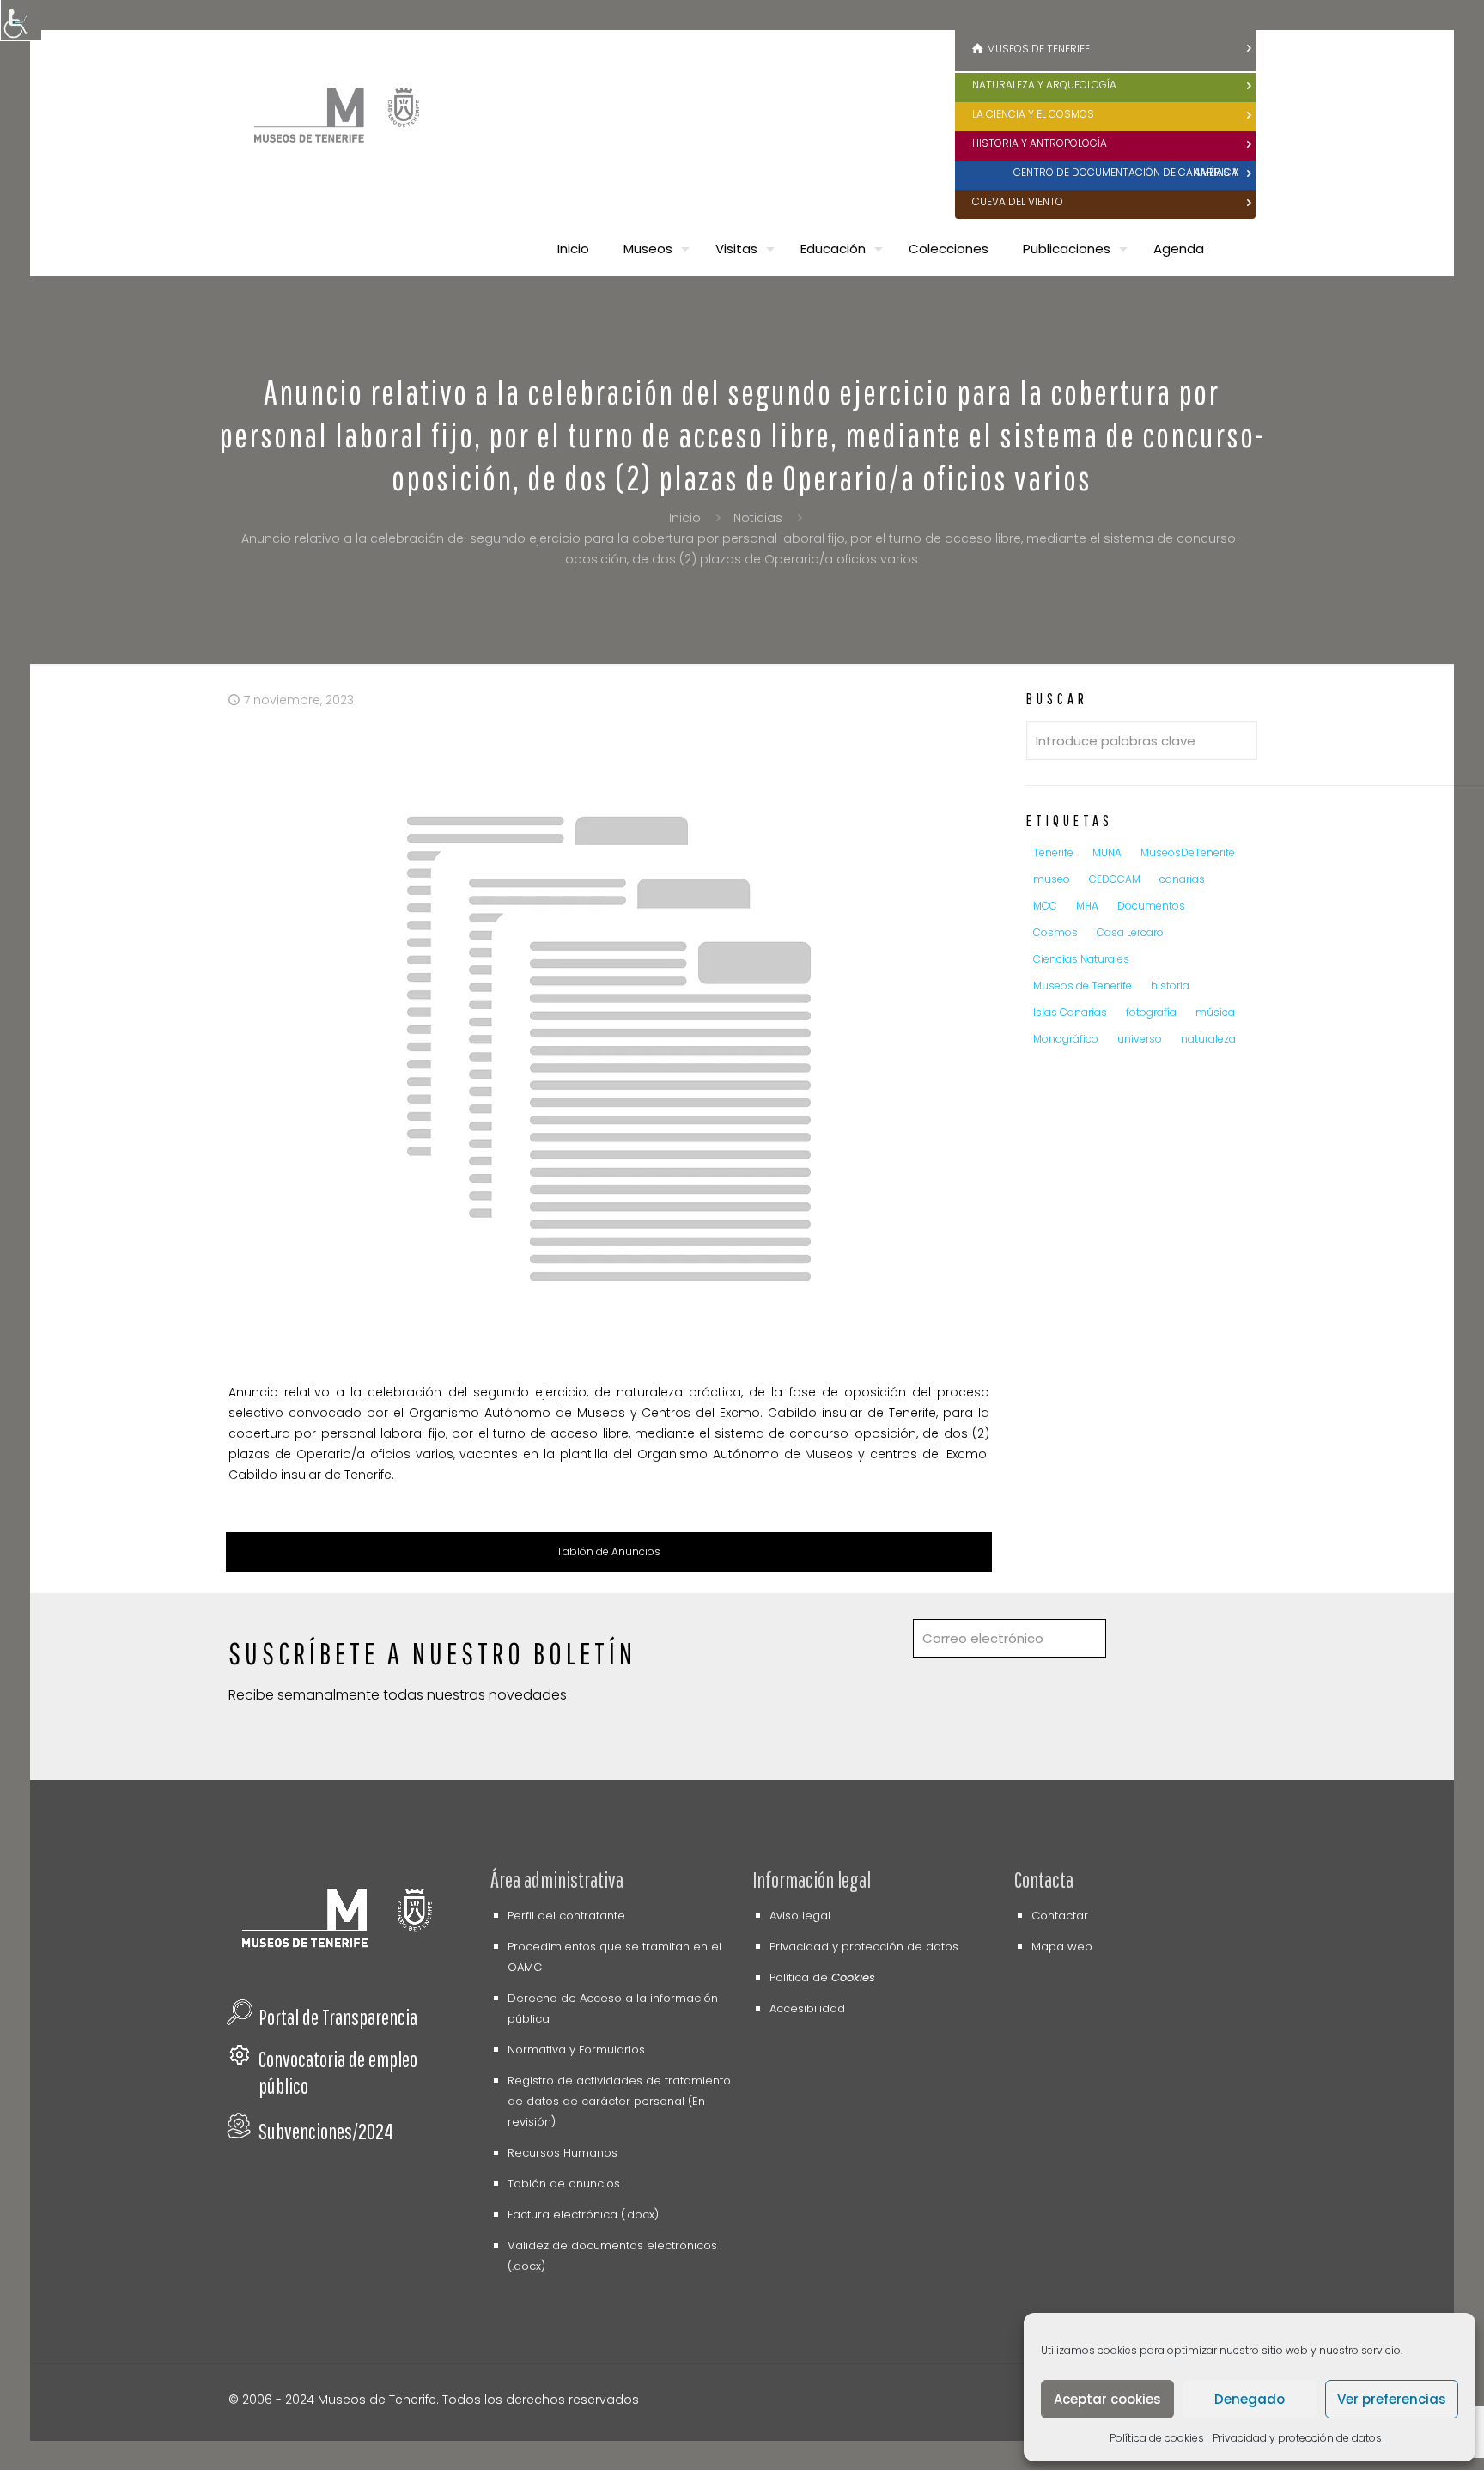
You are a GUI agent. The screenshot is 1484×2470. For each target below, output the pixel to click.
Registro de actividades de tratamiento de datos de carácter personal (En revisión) (619, 2101)
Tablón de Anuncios (608, 1551)
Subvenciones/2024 (326, 2131)
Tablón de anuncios (564, 2184)
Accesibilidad (807, 2008)
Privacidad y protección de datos (1297, 2438)
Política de (822, 1977)
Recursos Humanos (563, 2153)
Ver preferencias (1392, 2399)
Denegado (1250, 2399)
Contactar (1060, 1916)
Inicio (685, 518)
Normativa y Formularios (576, 2050)
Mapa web (1062, 1947)
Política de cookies (1157, 2438)
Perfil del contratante (566, 1916)
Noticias (758, 518)
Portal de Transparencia (338, 2017)
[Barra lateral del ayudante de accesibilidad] (21, 21)
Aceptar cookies (1107, 2399)
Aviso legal (800, 1916)
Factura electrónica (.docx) (583, 2214)
